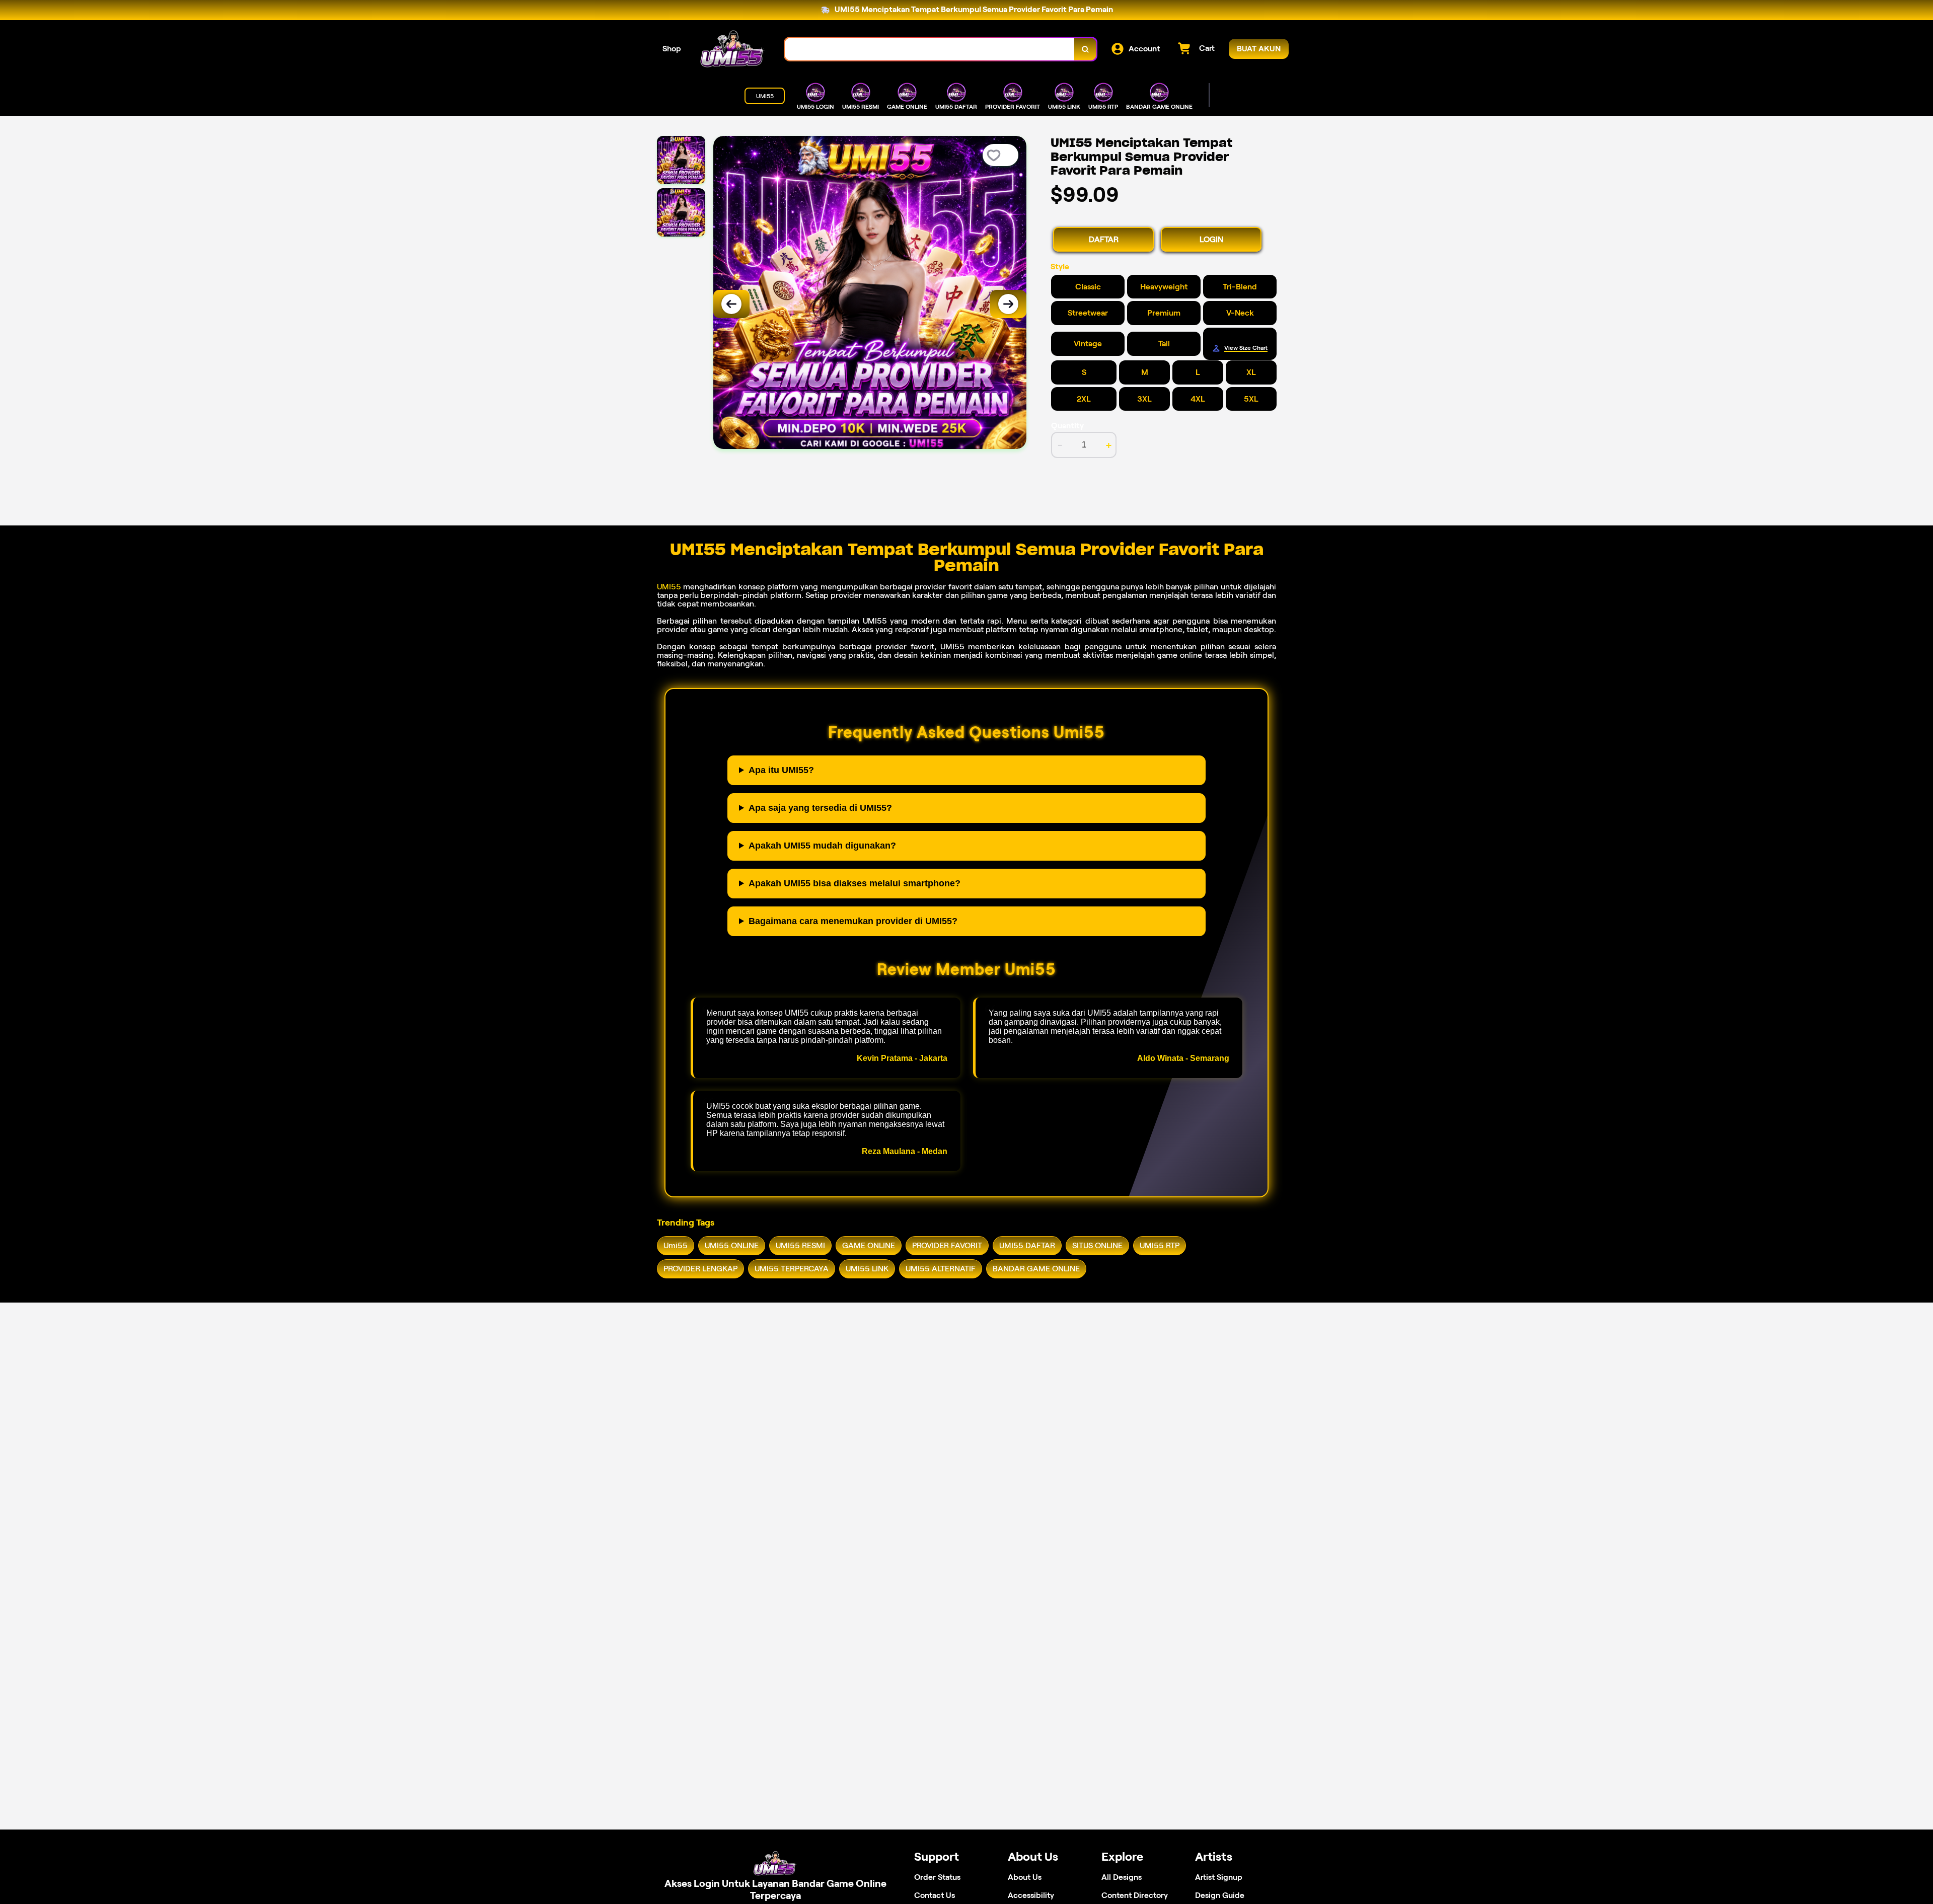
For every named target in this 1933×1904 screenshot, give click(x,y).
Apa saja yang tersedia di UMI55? (820, 808)
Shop (672, 49)
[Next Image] (1008, 304)
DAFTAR (1104, 239)
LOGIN (1211, 239)
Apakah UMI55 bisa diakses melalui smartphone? (854, 883)
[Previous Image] (731, 304)
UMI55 (669, 587)
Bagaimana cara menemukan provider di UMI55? (853, 921)
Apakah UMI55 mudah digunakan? (822, 846)
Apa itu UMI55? (781, 770)
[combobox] (930, 49)
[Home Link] (733, 49)
